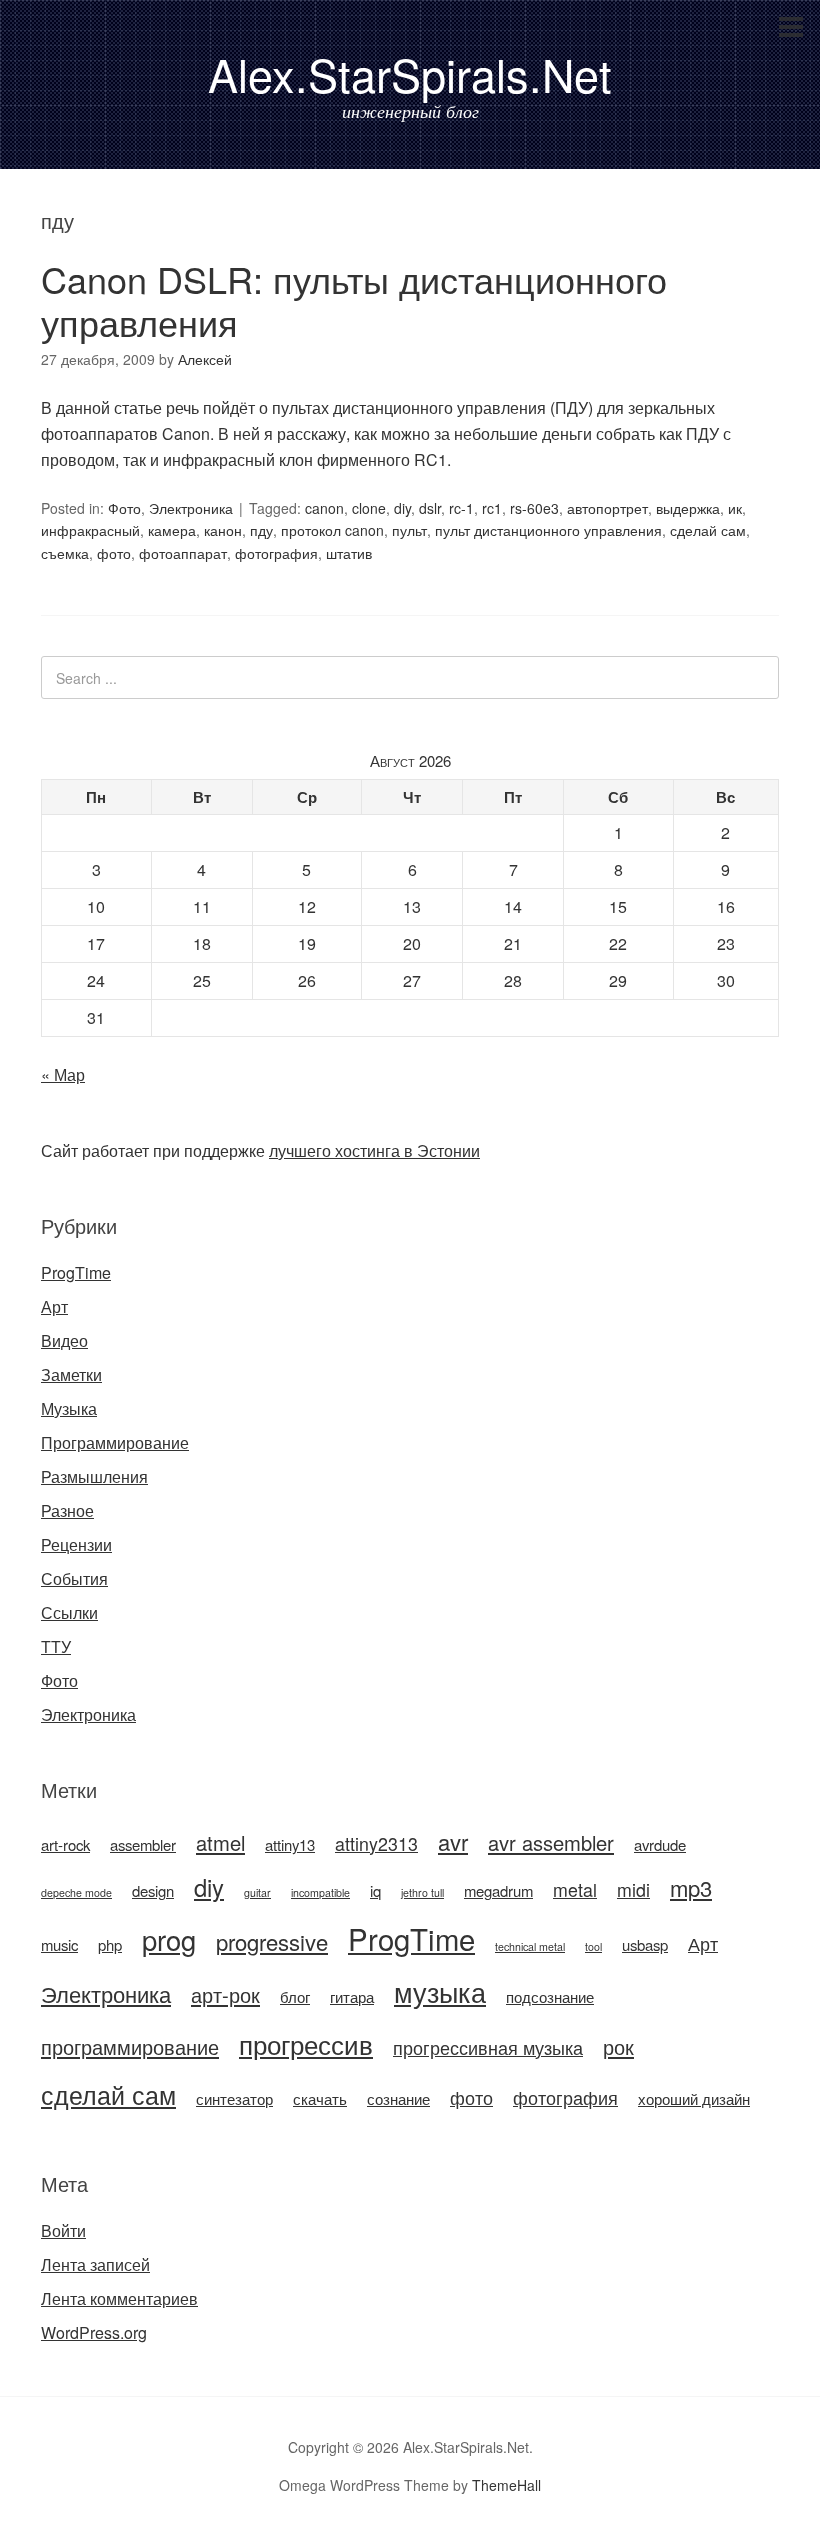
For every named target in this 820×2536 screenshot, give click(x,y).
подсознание (550, 1996)
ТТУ (56, 1646)
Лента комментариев (119, 2298)
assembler (143, 1844)
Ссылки (69, 1612)
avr (453, 1841)
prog (169, 1939)
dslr (430, 508)
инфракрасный (90, 530)
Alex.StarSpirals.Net (410, 73)
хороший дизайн (694, 2098)
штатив (349, 553)
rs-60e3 (534, 508)
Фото (124, 508)
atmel (220, 1842)
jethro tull (422, 1892)
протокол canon (332, 530)
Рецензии (76, 1544)
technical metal (530, 1946)
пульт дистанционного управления (548, 530)
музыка (440, 1991)
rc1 (492, 508)
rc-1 (461, 508)
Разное (67, 1510)
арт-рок (225, 1994)
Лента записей (95, 2264)
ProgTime (76, 1272)
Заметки (71, 1374)
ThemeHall (506, 2485)
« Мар (63, 1074)
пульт (409, 530)
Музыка (69, 1408)
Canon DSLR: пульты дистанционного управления (354, 300)
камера (172, 530)
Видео (64, 1340)
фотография (276, 553)
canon (324, 508)
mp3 (691, 1887)
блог (295, 1996)
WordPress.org (94, 2332)
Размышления (94, 1476)
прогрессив (306, 2043)
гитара (352, 1996)
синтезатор (234, 2098)
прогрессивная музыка (488, 2047)
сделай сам (708, 530)
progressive (272, 1941)
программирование (130, 2046)
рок (618, 2046)
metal (575, 1889)
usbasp (645, 1944)
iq (375, 1890)
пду (261, 530)
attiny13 (290, 1844)
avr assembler (551, 1842)
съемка (65, 553)
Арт (54, 1306)
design (153, 1890)
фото (114, 553)
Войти (63, 2230)
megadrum (498, 1890)
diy (402, 508)
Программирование (115, 1442)
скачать (320, 2098)
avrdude (660, 1844)
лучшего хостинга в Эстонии (374, 1150)
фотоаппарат (183, 553)
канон (223, 530)
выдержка (688, 508)
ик (735, 508)
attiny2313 (376, 1843)
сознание (398, 2098)
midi (633, 1889)
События (74, 1578)
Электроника (191, 508)
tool (593, 1946)
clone (369, 508)
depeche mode (76, 1892)
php (110, 1944)
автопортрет (607, 508)
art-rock (65, 1844)
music (59, 1944)
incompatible (320, 1892)
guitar (257, 1892)
